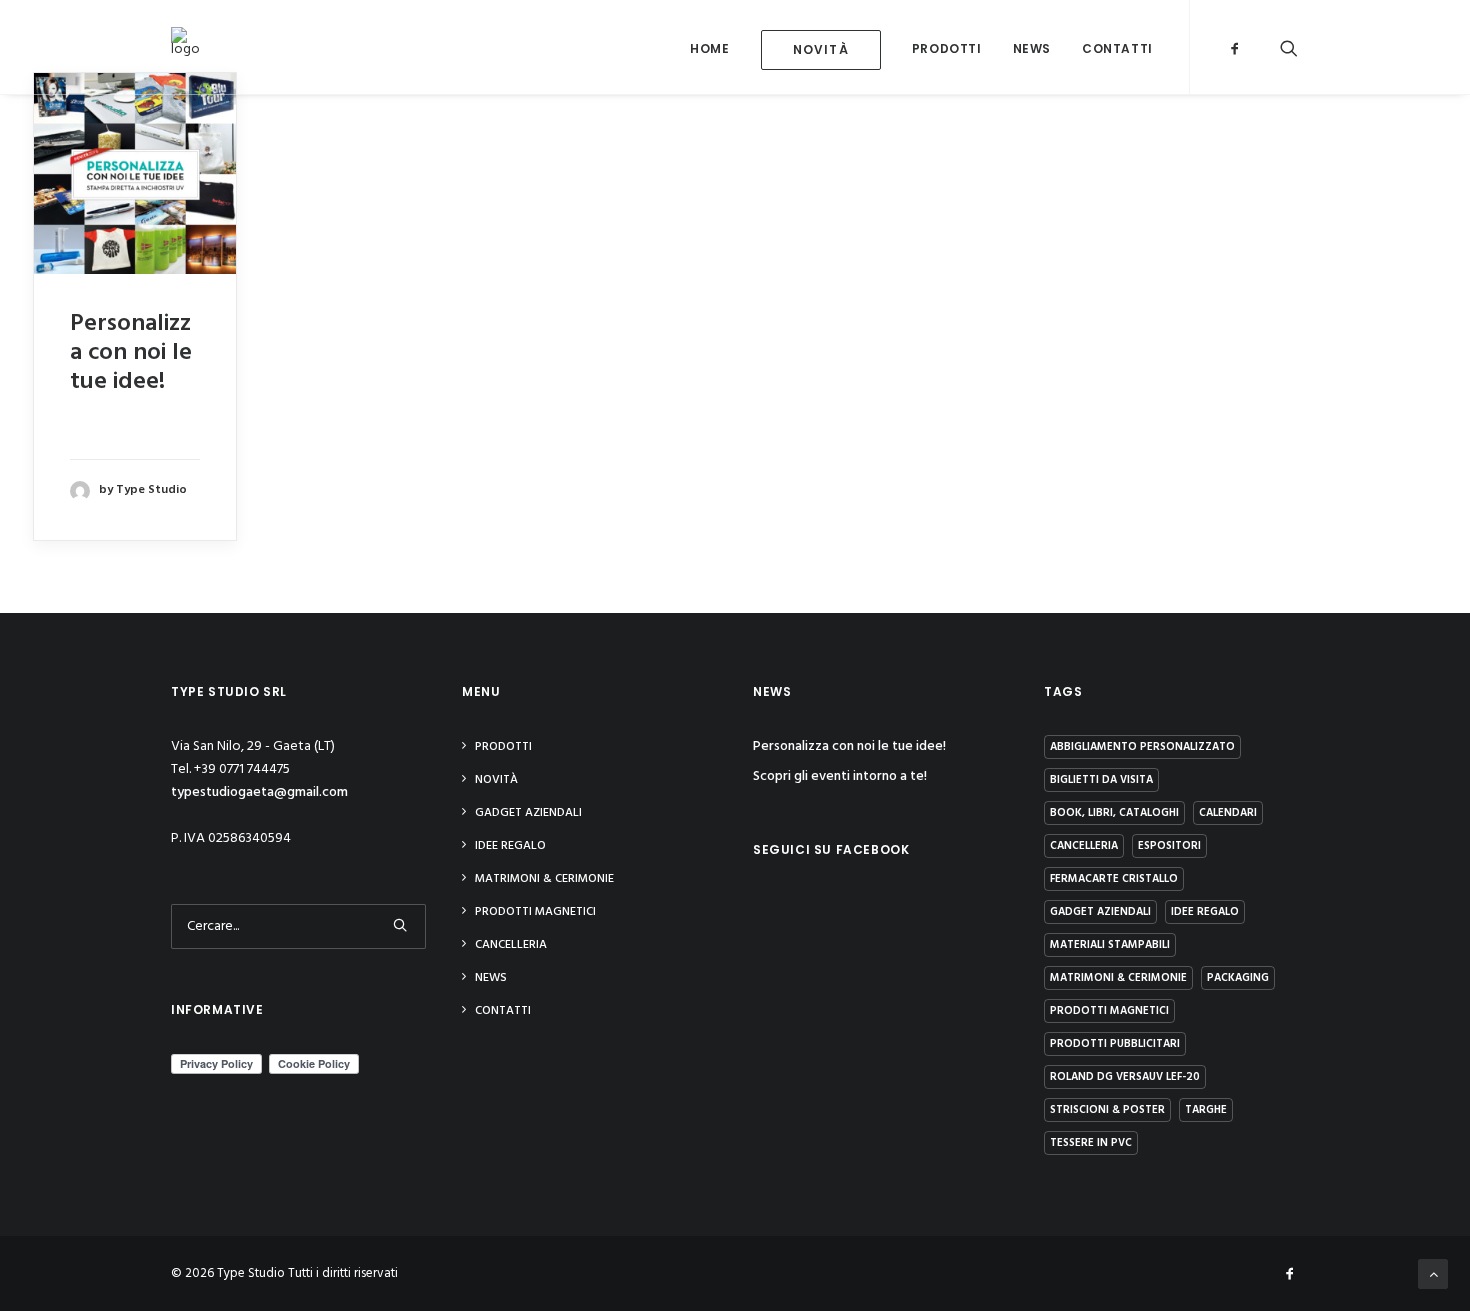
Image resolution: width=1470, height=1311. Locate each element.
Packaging (1238, 978)
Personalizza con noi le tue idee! (131, 353)
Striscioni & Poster (1107, 1110)
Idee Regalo (510, 846)
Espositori (1169, 846)
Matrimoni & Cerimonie (544, 879)
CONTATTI (1117, 48)
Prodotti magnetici (535, 912)
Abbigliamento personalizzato (1142, 747)
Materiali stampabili (1110, 945)
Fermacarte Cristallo (1114, 879)
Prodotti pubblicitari (1115, 1044)
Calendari (1228, 813)
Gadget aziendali (528, 813)
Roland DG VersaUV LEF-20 (1125, 1077)
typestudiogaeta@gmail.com (259, 792)
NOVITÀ (496, 780)
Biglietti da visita (1101, 780)
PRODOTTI (947, 48)
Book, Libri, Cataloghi (1114, 813)
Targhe (1206, 1110)
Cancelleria (511, 945)
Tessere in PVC (1091, 1143)
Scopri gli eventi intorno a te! (840, 776)
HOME (709, 48)
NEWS (1032, 48)
